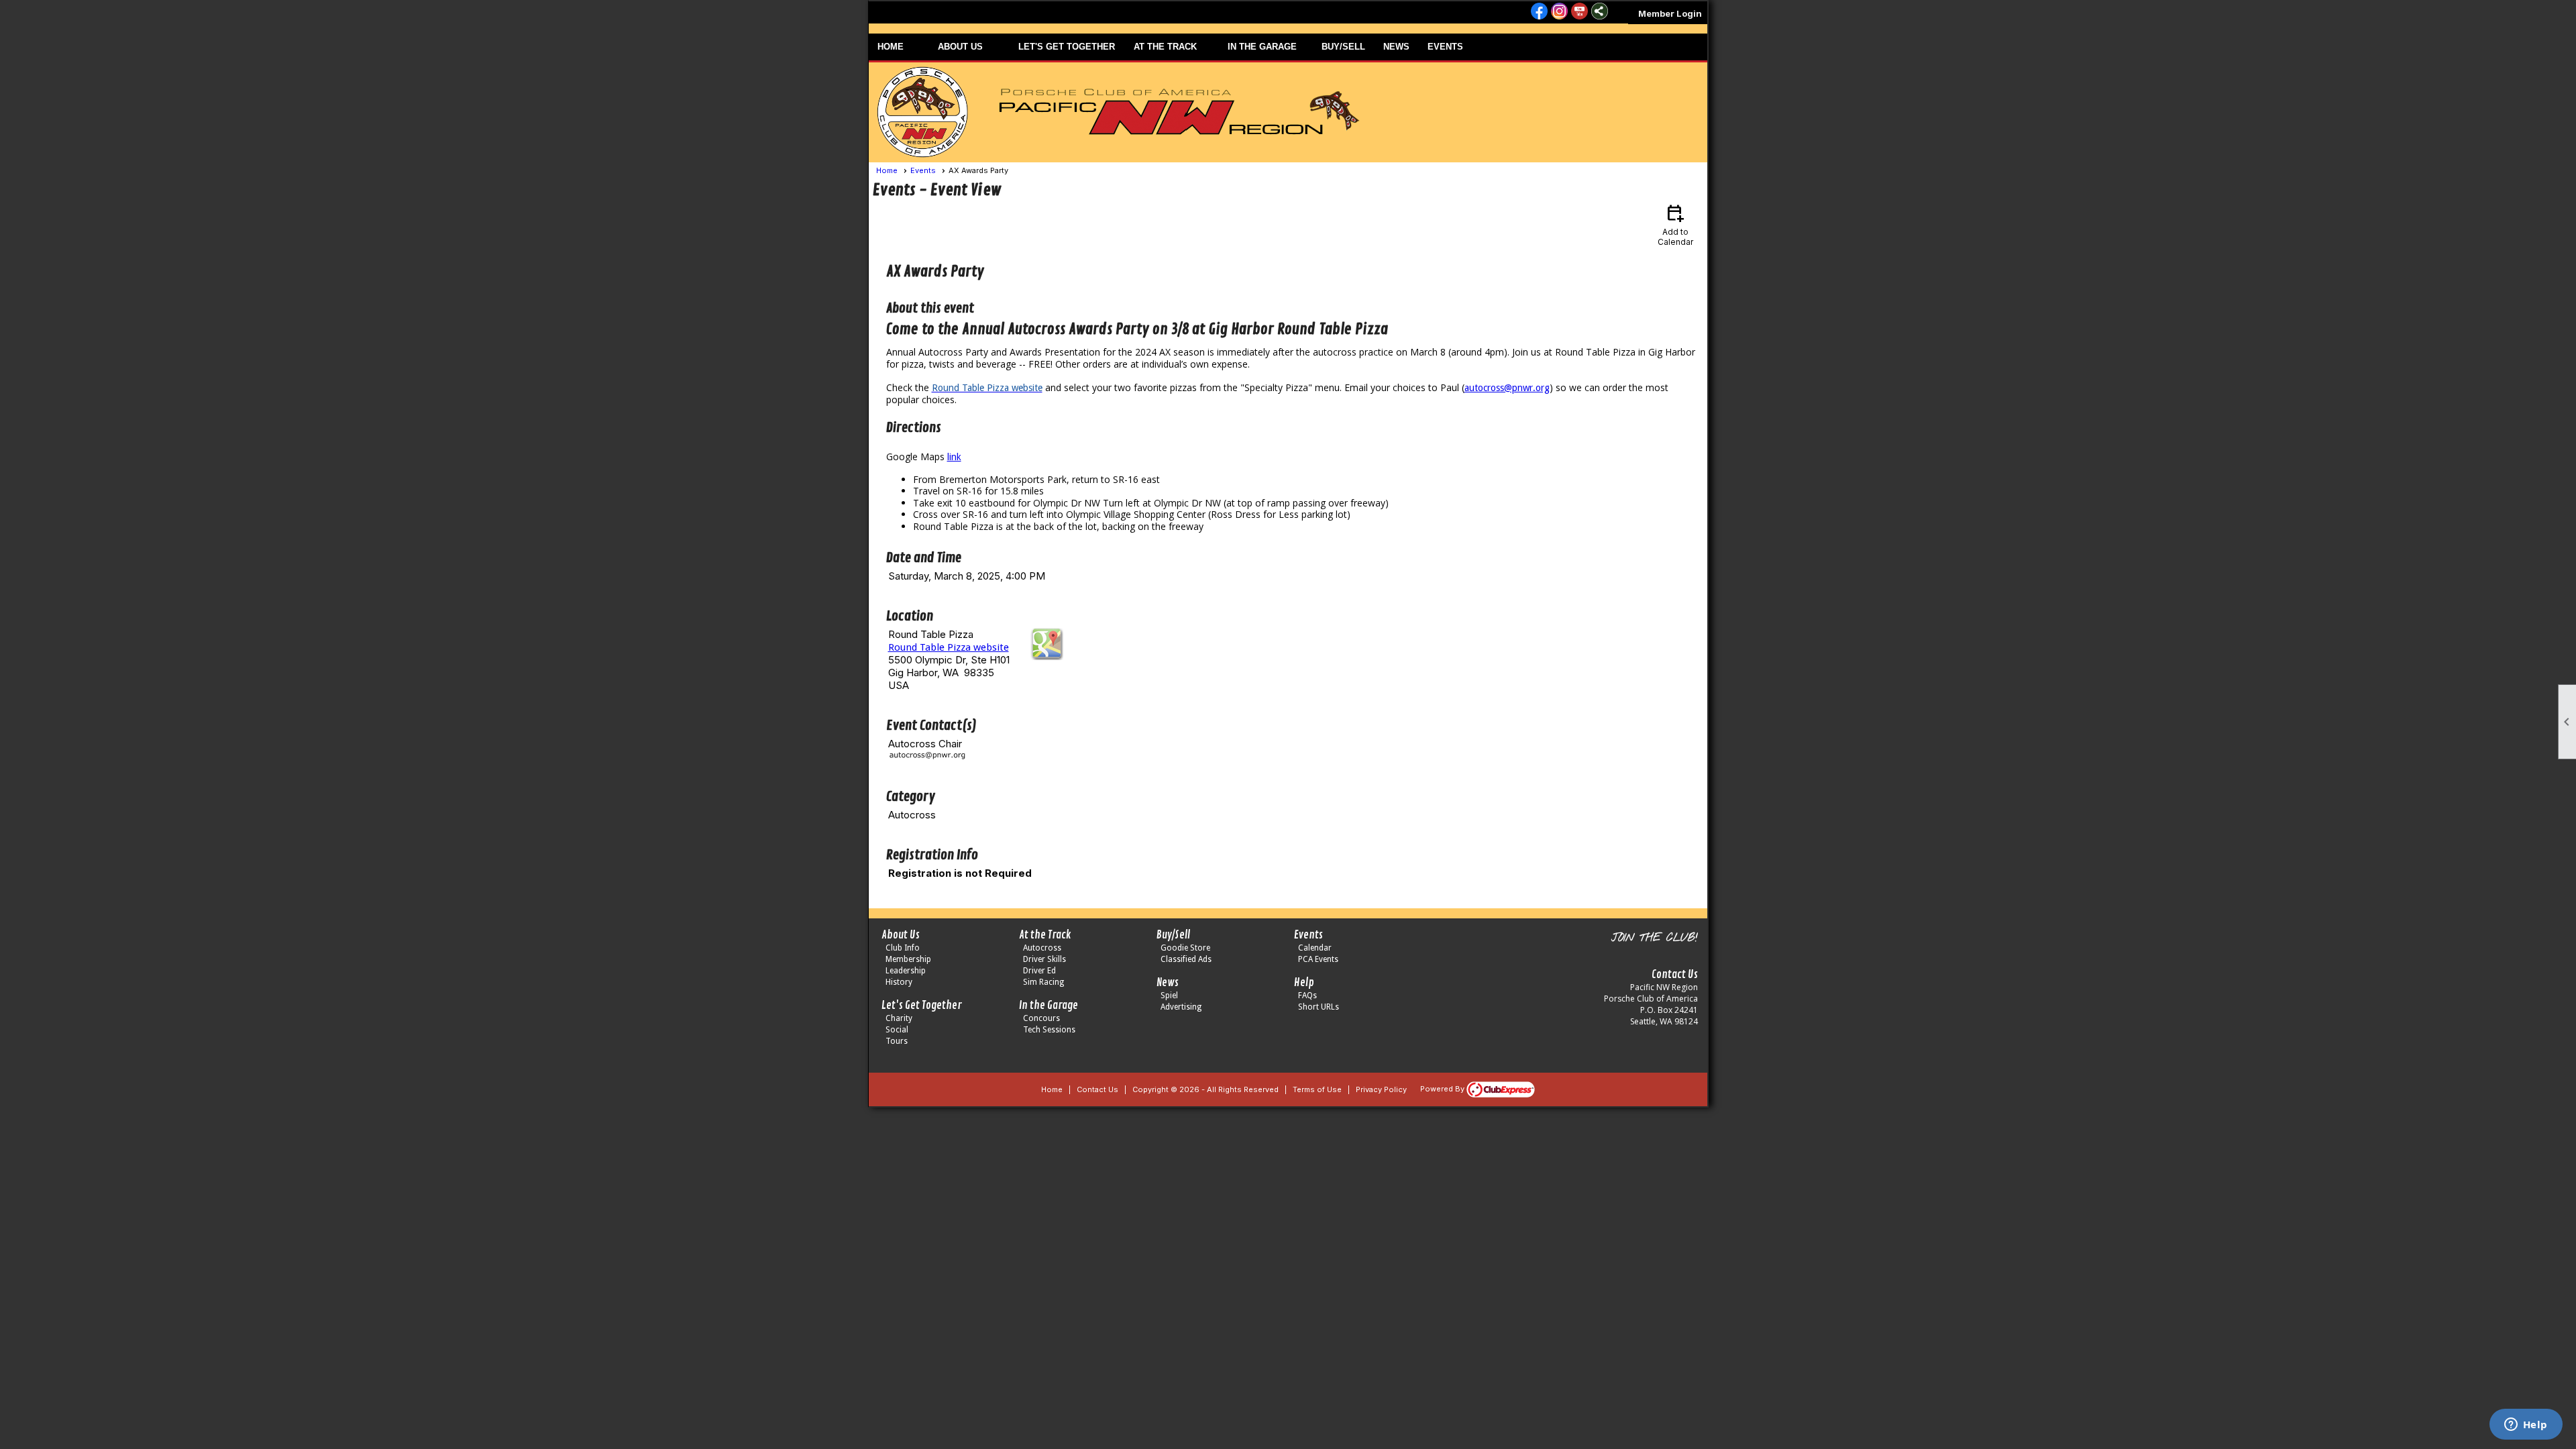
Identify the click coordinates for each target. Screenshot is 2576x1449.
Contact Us (1097, 1089)
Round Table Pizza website (949, 647)
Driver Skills (1044, 959)
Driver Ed (1039, 971)
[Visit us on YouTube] (1579, 12)
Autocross (1042, 948)
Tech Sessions (1049, 1030)
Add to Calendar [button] (1675, 224)
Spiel (1169, 996)
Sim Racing (1043, 982)
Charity (899, 1018)
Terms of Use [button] (1317, 1089)
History (899, 982)
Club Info (903, 948)
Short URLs (1319, 1007)
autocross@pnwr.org (1507, 388)
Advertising (1181, 1007)
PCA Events (1318, 959)
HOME (891, 47)
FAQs (1307, 996)
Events (923, 170)
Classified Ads (1186, 959)
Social (897, 1030)
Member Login (1670, 13)
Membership (908, 959)
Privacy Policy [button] (1381, 1089)
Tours (897, 1041)
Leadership (906, 971)
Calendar (1315, 948)
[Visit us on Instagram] (1559, 12)
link (954, 457)
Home (887, 170)
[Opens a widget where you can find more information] (2526, 1426)
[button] (969, 47)
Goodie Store (1185, 948)
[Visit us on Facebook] (1539, 12)
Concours (1041, 1018)
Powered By (1443, 1089)
